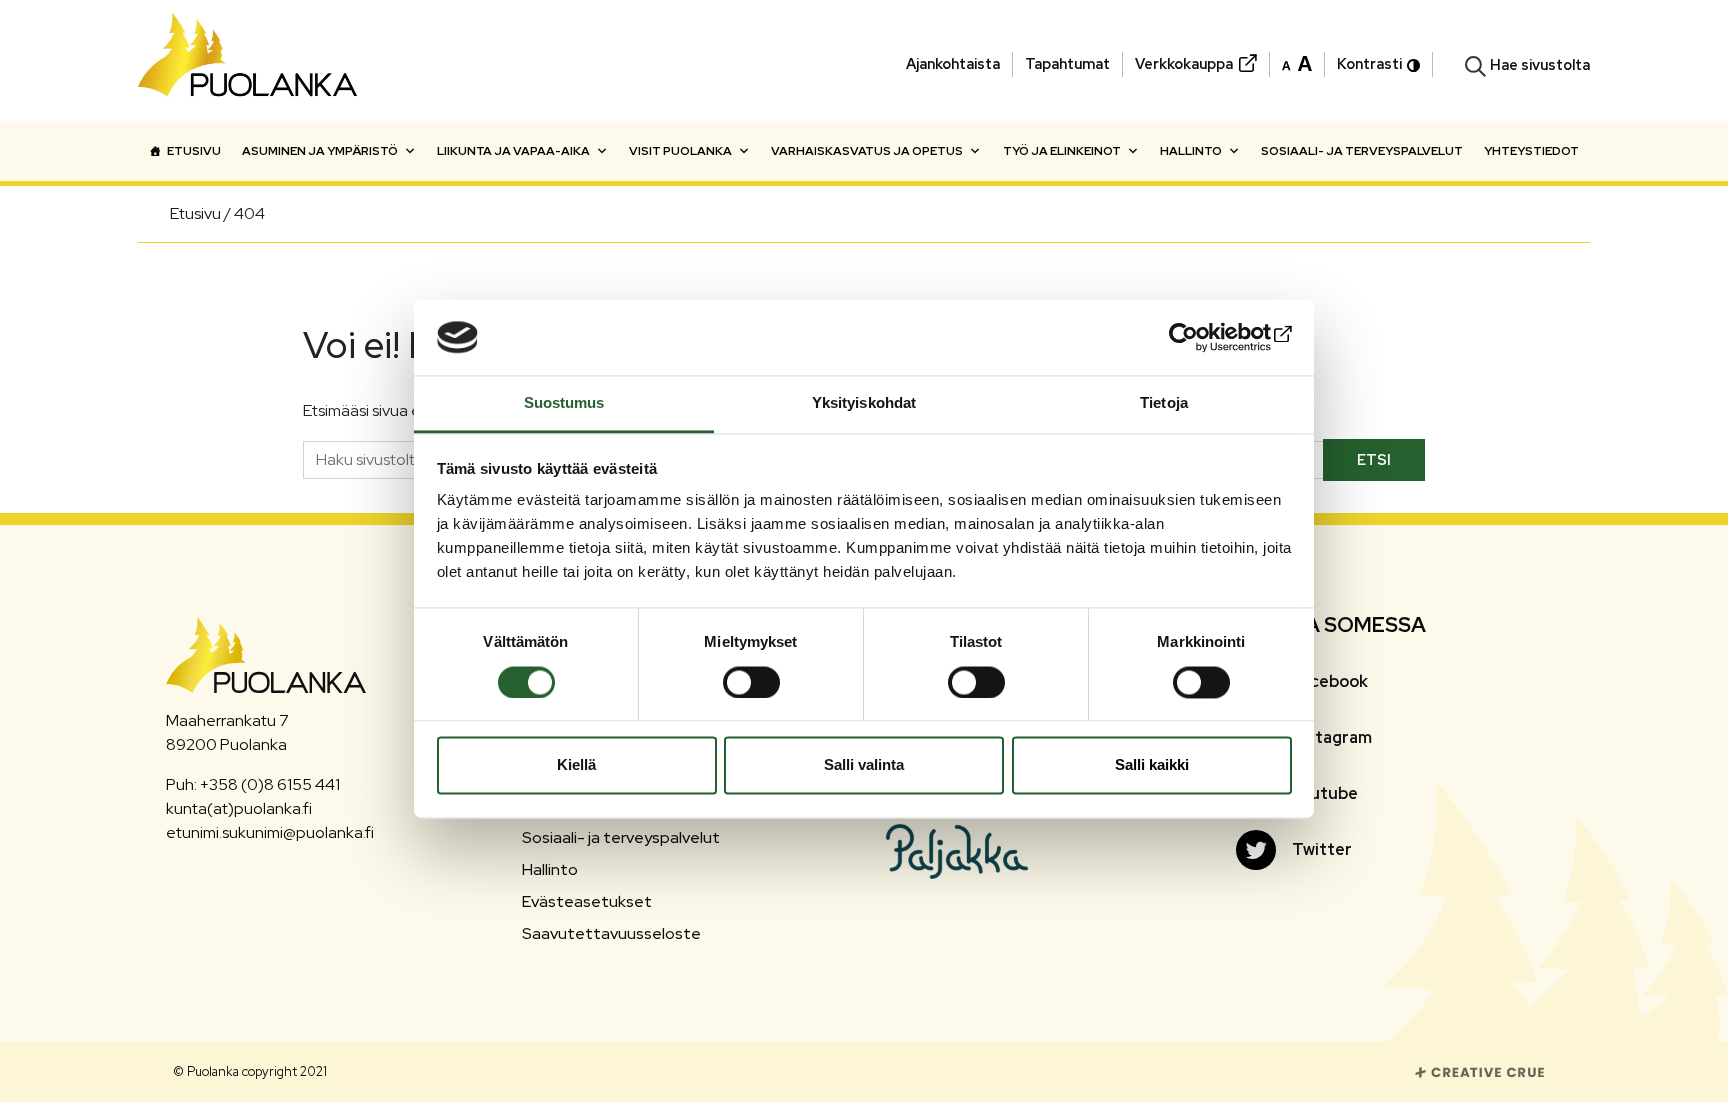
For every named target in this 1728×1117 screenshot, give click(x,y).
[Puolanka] (248, 60)
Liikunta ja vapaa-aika (513, 151)
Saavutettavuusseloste (611, 933)
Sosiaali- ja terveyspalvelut (1362, 151)
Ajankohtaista (953, 63)
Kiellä (576, 765)
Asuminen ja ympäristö (320, 151)
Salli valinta (864, 765)
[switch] (751, 682)
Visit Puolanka (680, 151)
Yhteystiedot (1531, 151)
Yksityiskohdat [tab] (864, 403)
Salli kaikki (1152, 765)
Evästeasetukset (587, 901)
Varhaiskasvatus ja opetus (867, 151)
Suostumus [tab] (564, 403)
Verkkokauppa (1184, 63)
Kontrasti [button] (1369, 63)
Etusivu (194, 151)
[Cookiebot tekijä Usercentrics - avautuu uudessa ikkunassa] (1204, 337)
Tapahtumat (1067, 63)
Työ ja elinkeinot (1062, 151)
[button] (1297, 62)
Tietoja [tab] (1164, 403)
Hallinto (1191, 151)
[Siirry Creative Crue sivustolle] (1480, 1070)
